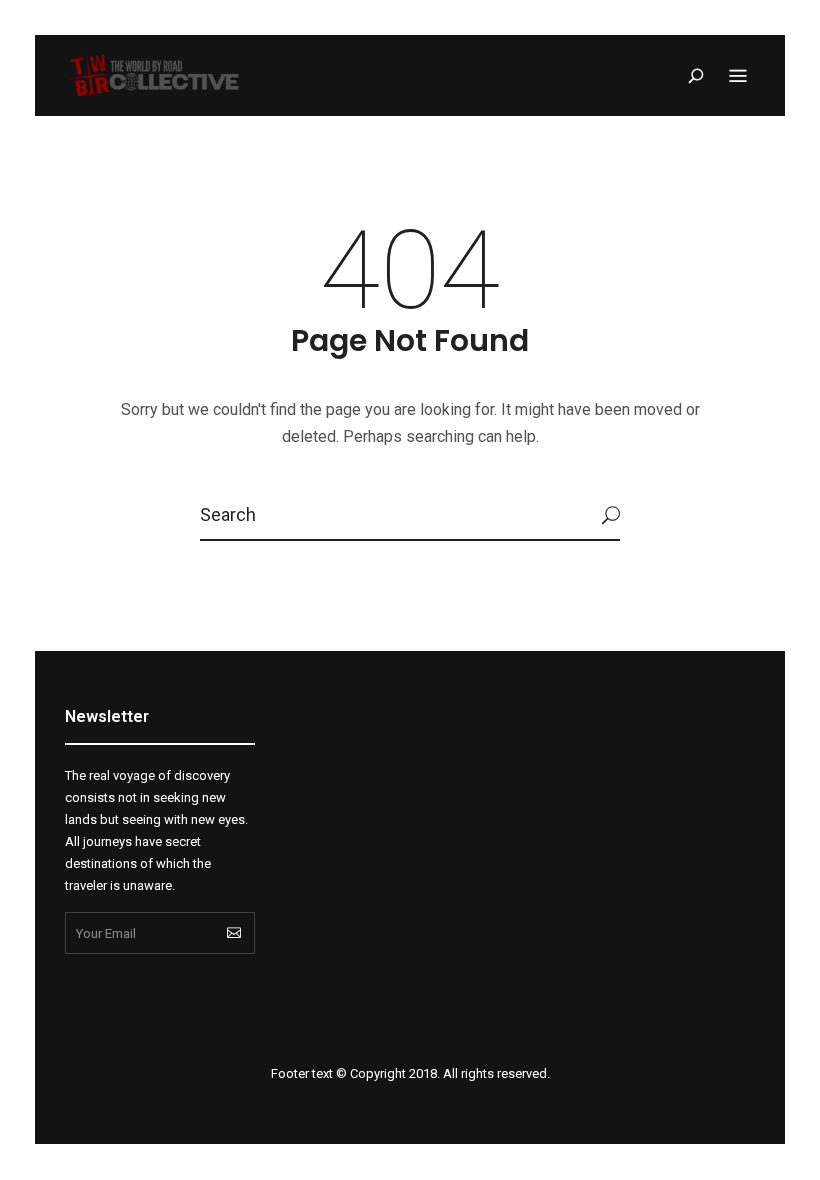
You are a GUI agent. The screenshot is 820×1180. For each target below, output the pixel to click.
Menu (738, 76)
